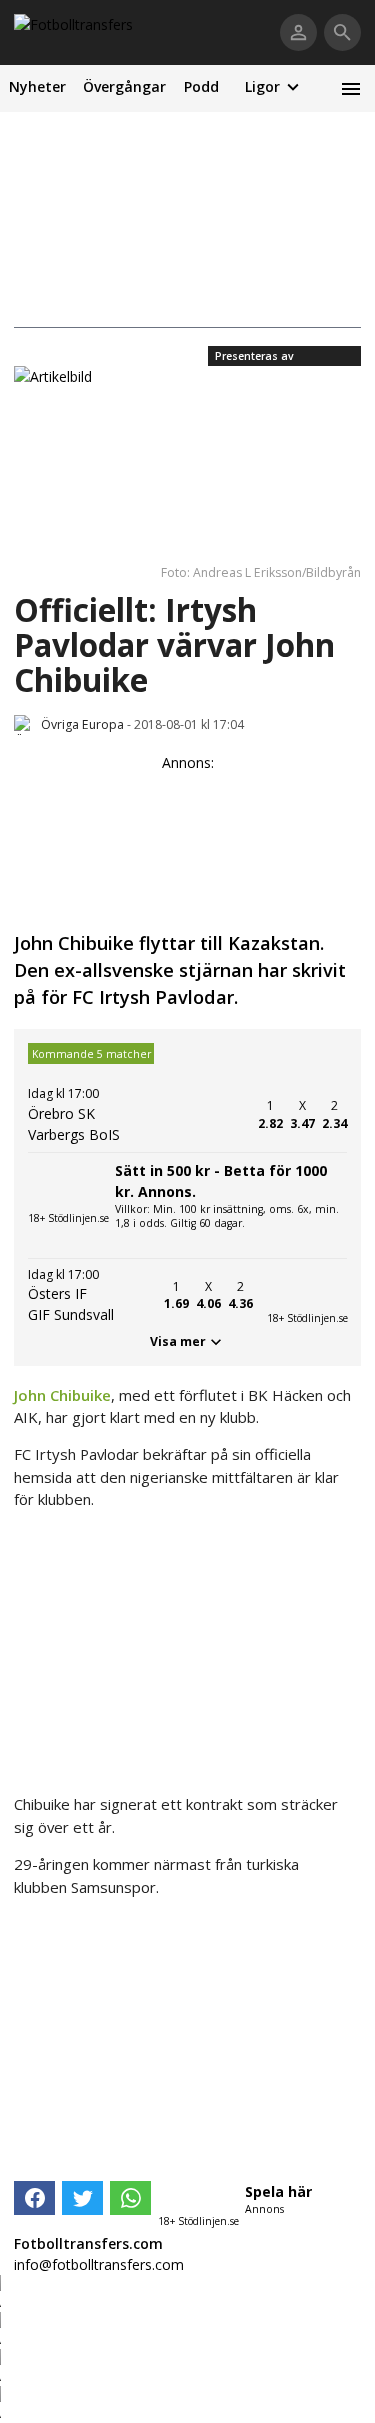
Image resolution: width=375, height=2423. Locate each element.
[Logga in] (298, 32)
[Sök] (342, 32)
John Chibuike (62, 1395)
